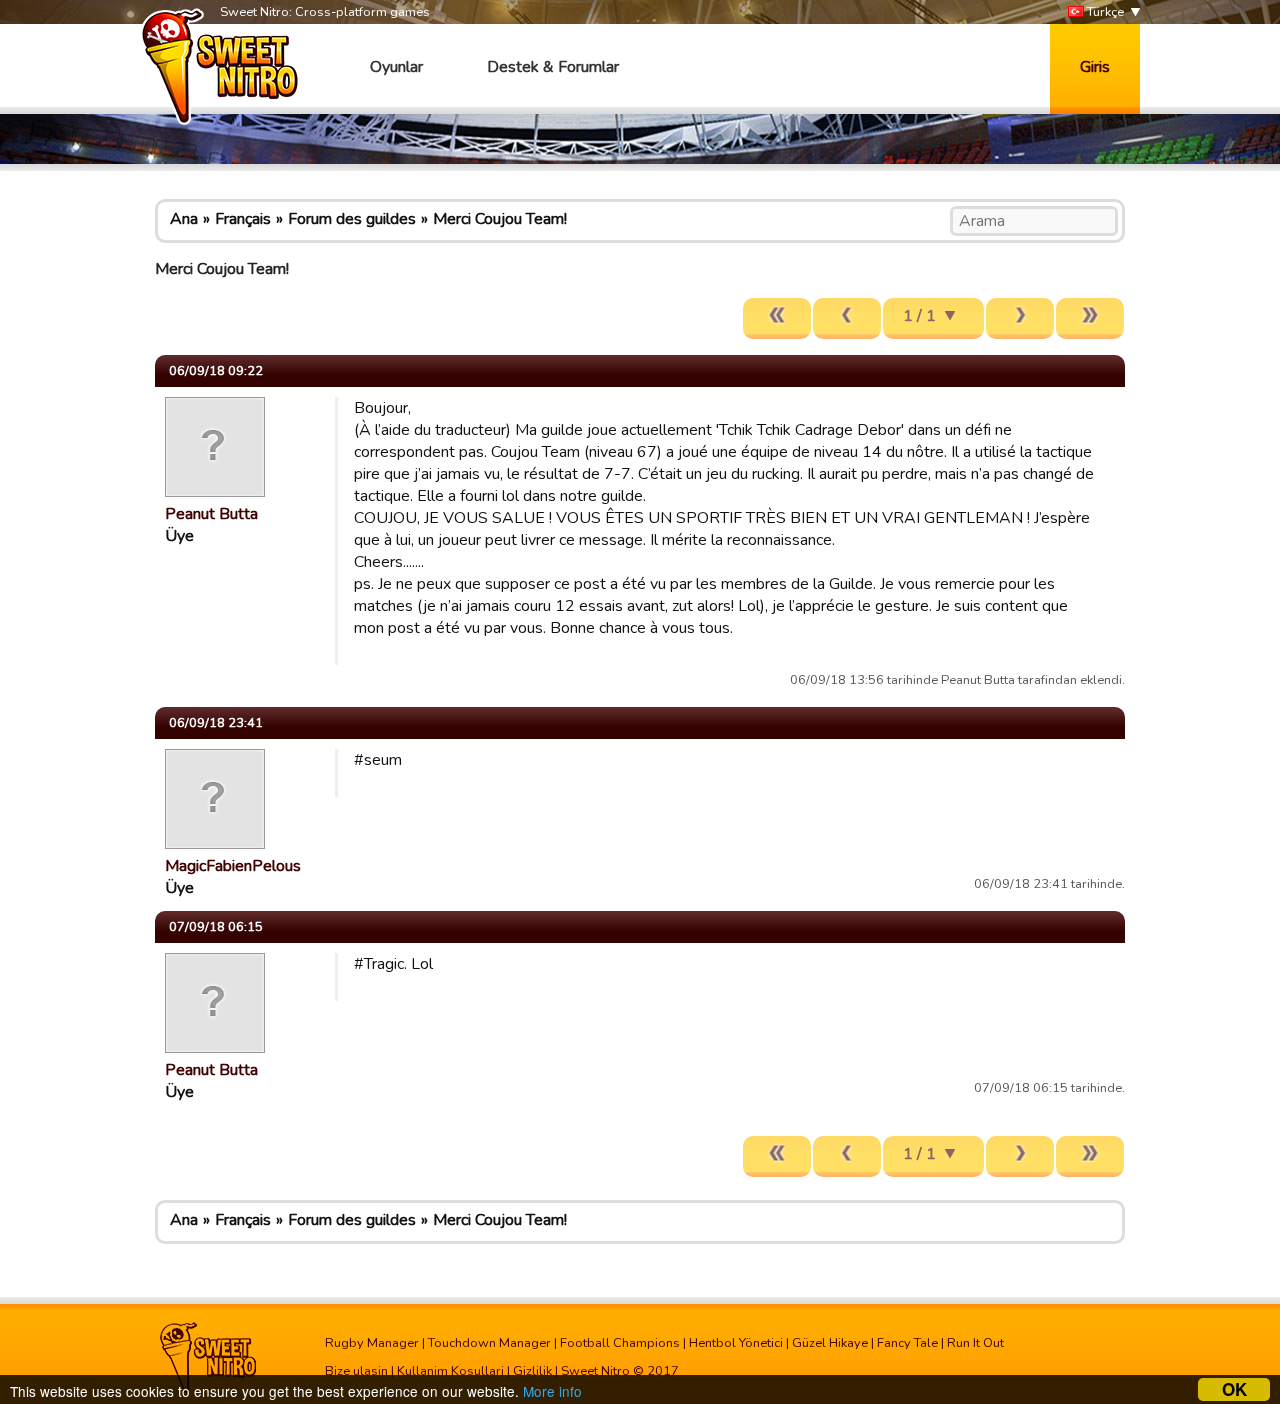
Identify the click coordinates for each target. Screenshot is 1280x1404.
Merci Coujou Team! (500, 219)
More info (552, 1391)
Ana (184, 219)
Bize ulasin (356, 1371)
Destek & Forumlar (553, 67)
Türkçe (1104, 12)
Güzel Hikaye (830, 1343)
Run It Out (975, 1343)
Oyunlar (396, 67)
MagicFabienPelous (233, 866)
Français (243, 219)
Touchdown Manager (489, 1343)
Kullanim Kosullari (450, 1371)
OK (1234, 1389)
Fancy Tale (907, 1343)
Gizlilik (532, 1371)
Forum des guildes (352, 219)
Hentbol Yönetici (736, 1343)
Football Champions (620, 1343)
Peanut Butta (211, 514)
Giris (1095, 67)
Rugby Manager (372, 1343)
